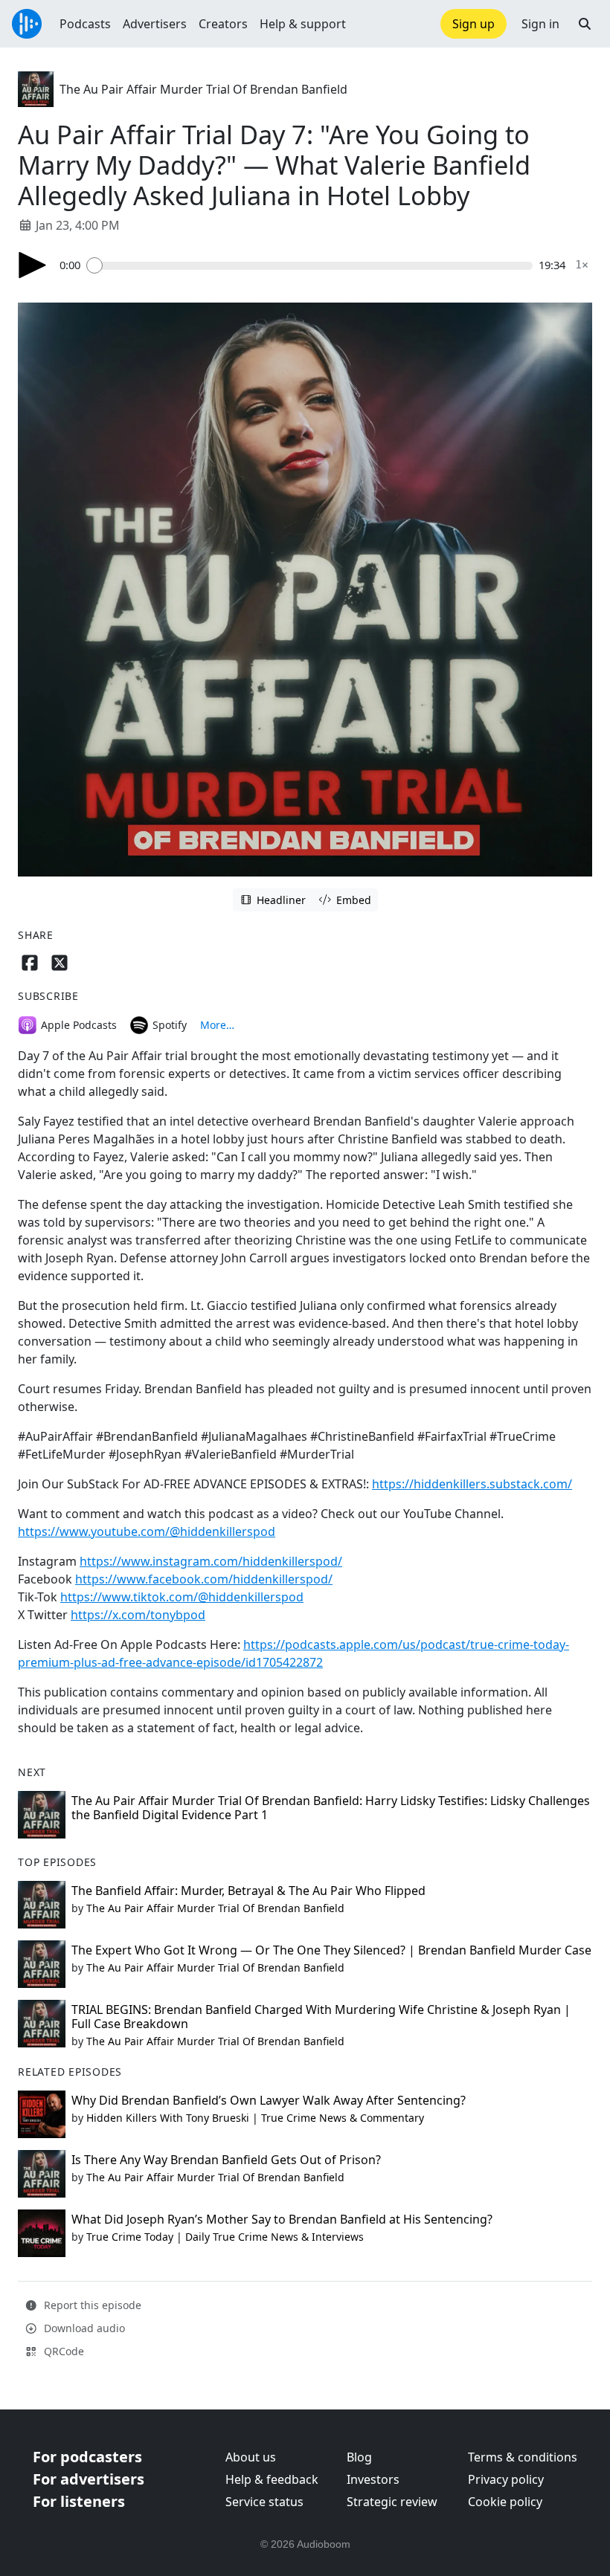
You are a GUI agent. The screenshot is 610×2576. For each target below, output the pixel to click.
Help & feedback (272, 2479)
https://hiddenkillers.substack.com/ (472, 1484)
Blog (359, 2457)
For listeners (79, 2501)
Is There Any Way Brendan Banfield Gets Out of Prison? (226, 2160)
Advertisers (155, 24)
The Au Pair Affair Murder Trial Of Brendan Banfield (203, 89)
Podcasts (85, 24)
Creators (223, 24)
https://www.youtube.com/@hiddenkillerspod (147, 1531)
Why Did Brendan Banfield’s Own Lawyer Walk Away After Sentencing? (269, 2100)
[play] (33, 265)
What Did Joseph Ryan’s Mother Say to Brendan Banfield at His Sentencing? (282, 2219)
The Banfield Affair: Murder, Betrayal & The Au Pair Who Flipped (248, 1891)
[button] (585, 24)
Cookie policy (505, 2502)
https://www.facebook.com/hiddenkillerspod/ (204, 1579)
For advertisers (89, 2479)
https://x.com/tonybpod (138, 1615)
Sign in (540, 24)
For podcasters (87, 2457)
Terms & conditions (523, 2457)
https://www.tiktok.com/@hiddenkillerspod (182, 1597)
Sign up (473, 24)
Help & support (303, 24)
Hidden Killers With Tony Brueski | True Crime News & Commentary (255, 2118)
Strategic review (392, 2502)
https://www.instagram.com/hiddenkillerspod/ (211, 1561)
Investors (373, 2479)
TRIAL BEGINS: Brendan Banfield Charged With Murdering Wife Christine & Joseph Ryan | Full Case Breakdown (321, 2017)
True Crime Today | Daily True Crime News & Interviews (225, 2237)
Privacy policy (506, 2479)
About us (251, 2457)
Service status (264, 2502)
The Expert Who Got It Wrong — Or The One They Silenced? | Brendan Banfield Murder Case (331, 1950)
